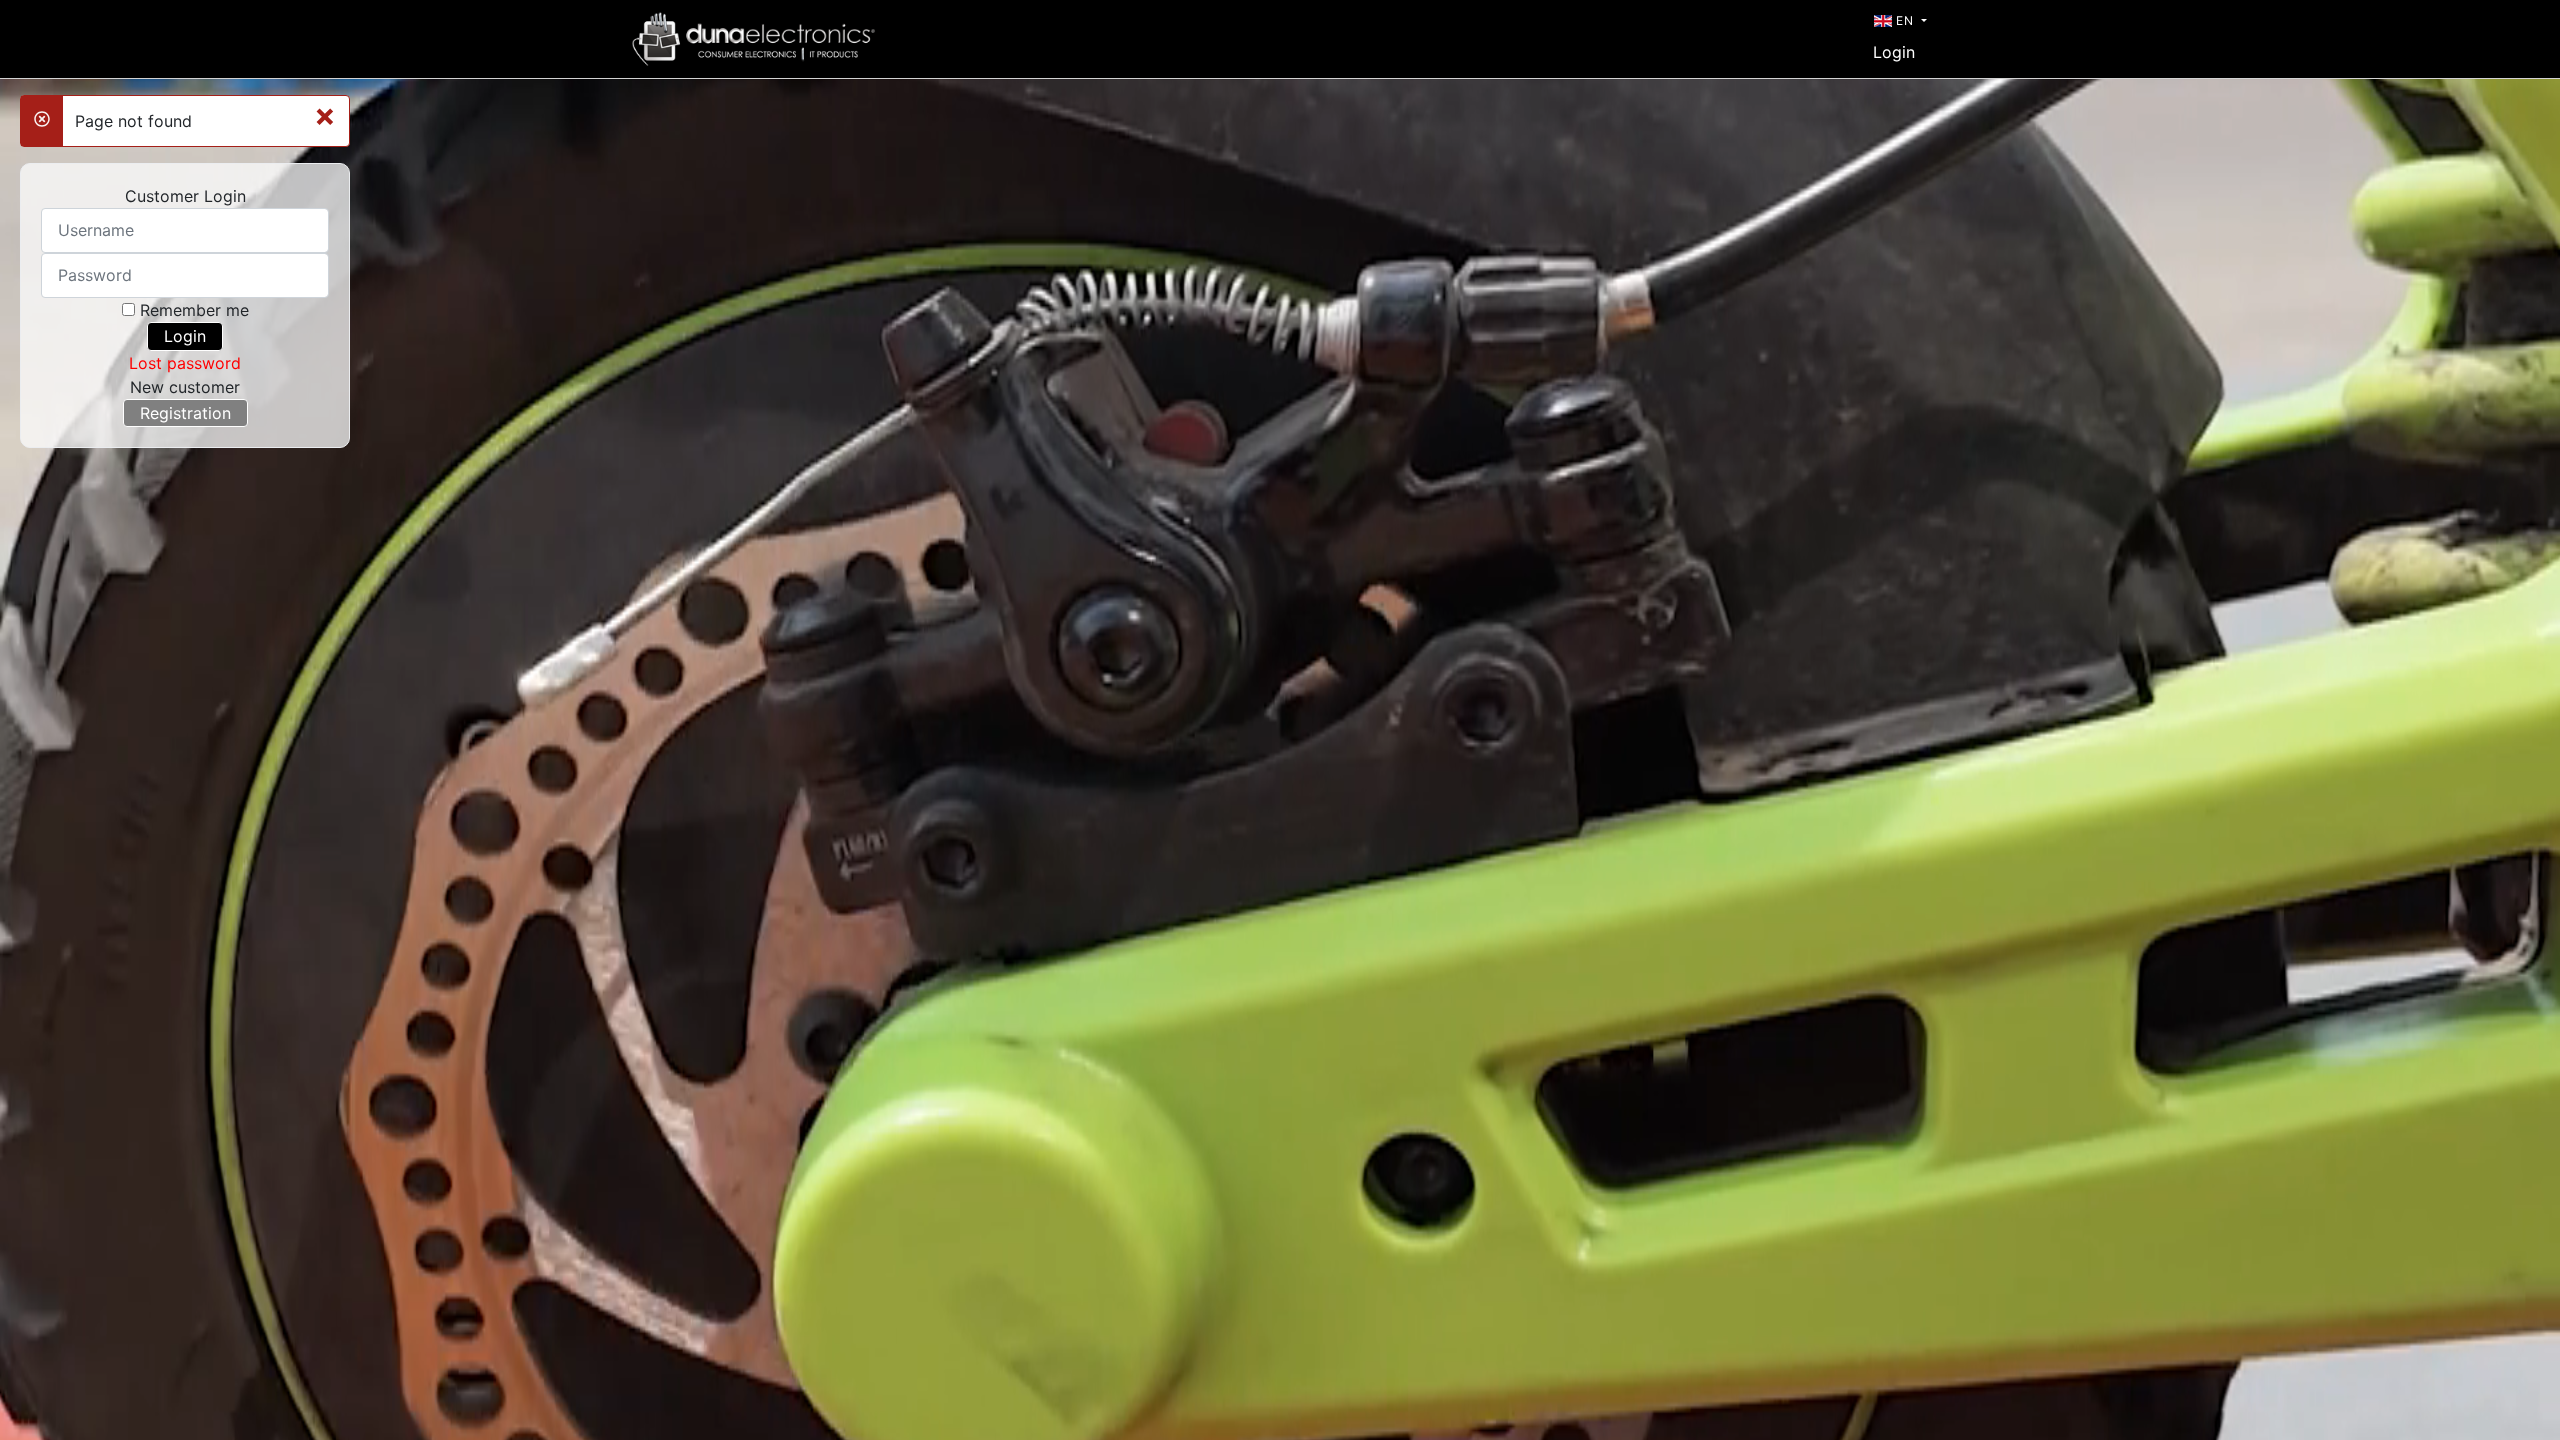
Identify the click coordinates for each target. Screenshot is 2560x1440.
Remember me (194, 310)
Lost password (185, 363)
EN (1905, 20)
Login (1894, 52)
